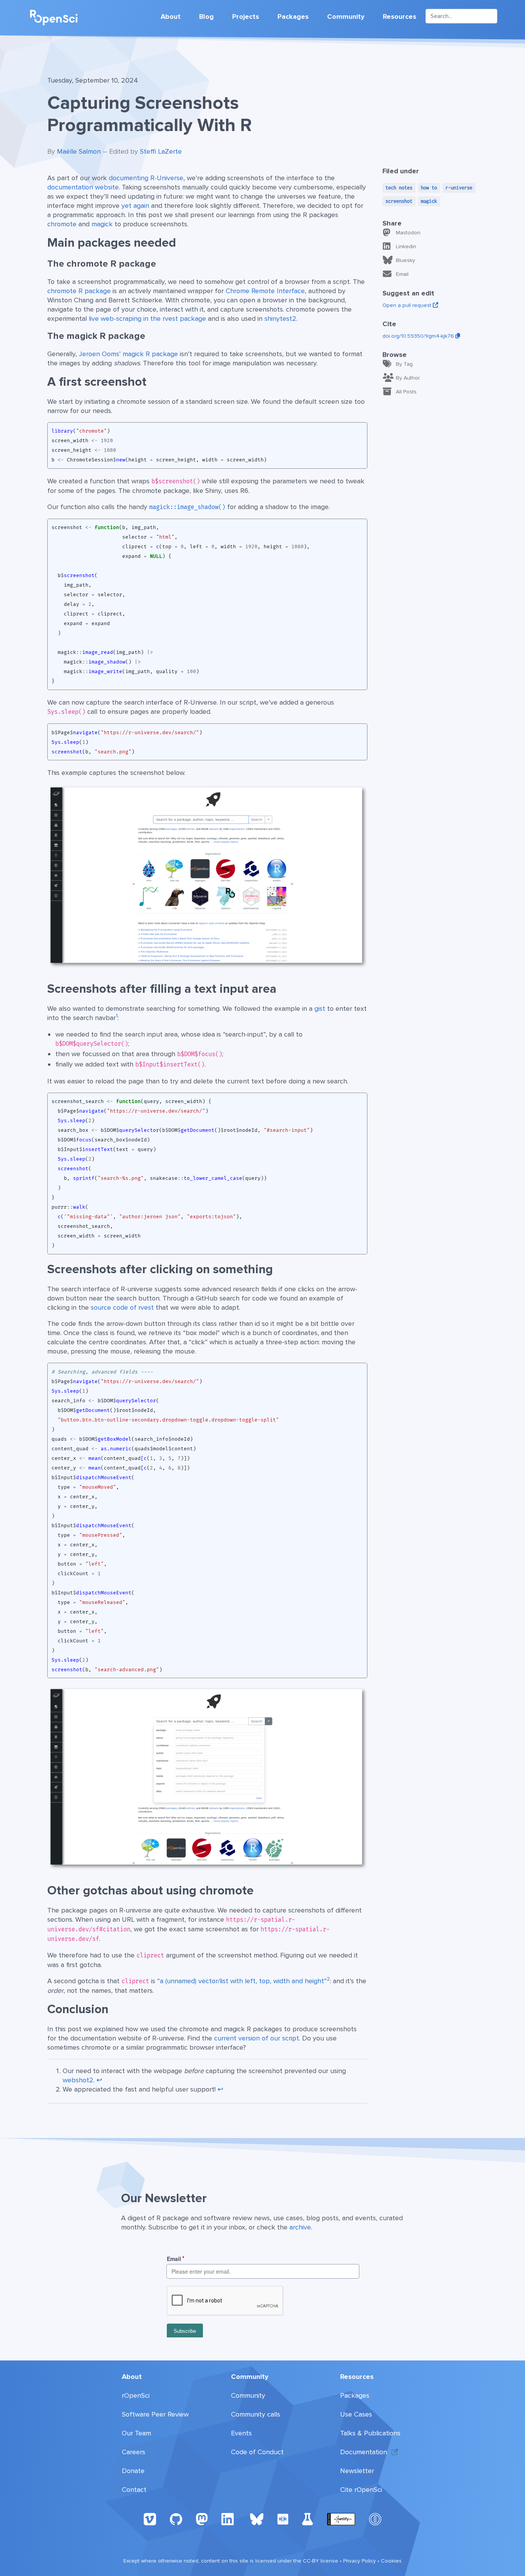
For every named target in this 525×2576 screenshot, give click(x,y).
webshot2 (78, 2080)
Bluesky (405, 260)
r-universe (459, 188)
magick (102, 224)
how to (429, 188)
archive (300, 2227)
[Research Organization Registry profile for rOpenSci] (283, 2519)
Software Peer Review (155, 2414)
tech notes (399, 188)
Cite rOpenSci (361, 2490)
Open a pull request (408, 305)
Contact (134, 2490)
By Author (408, 378)
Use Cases (356, 2414)
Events (241, 2433)
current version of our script (257, 2038)
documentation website (83, 187)
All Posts (406, 392)
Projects (246, 17)
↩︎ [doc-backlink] (99, 2080)
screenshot (399, 201)
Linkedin (406, 246)
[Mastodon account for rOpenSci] (202, 2519)
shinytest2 (280, 318)
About (171, 17)
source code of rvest (122, 1307)
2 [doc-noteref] (328, 1979)
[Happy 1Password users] (375, 2519)
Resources (400, 17)
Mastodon (408, 233)
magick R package (150, 354)
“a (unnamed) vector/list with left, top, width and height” (242, 1981)
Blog (206, 17)
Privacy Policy (360, 2561)
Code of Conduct (257, 2452)
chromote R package (79, 291)
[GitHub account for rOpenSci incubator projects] (308, 2519)
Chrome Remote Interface (265, 291)
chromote (62, 224)
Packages (293, 17)
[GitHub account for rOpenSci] (176, 2519)
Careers (134, 2452)
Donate (133, 2471)
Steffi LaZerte (161, 151)
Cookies (391, 2561)
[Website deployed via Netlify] (341, 2519)
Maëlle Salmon (79, 151)
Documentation (364, 2452)
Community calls (256, 2414)
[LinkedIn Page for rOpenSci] (229, 2519)
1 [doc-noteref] (117, 1016)
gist (320, 1009)
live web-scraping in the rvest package (147, 318)
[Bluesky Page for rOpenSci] (257, 2519)
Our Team (136, 2433)
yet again (135, 206)
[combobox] (461, 16)
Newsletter (357, 2471)
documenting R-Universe (146, 178)
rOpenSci (136, 2395)
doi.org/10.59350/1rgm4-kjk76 (419, 336)
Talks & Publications (370, 2433)
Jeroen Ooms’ (100, 354)
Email (402, 274)
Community (346, 17)
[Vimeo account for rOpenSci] (150, 2519)
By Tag (404, 364)
